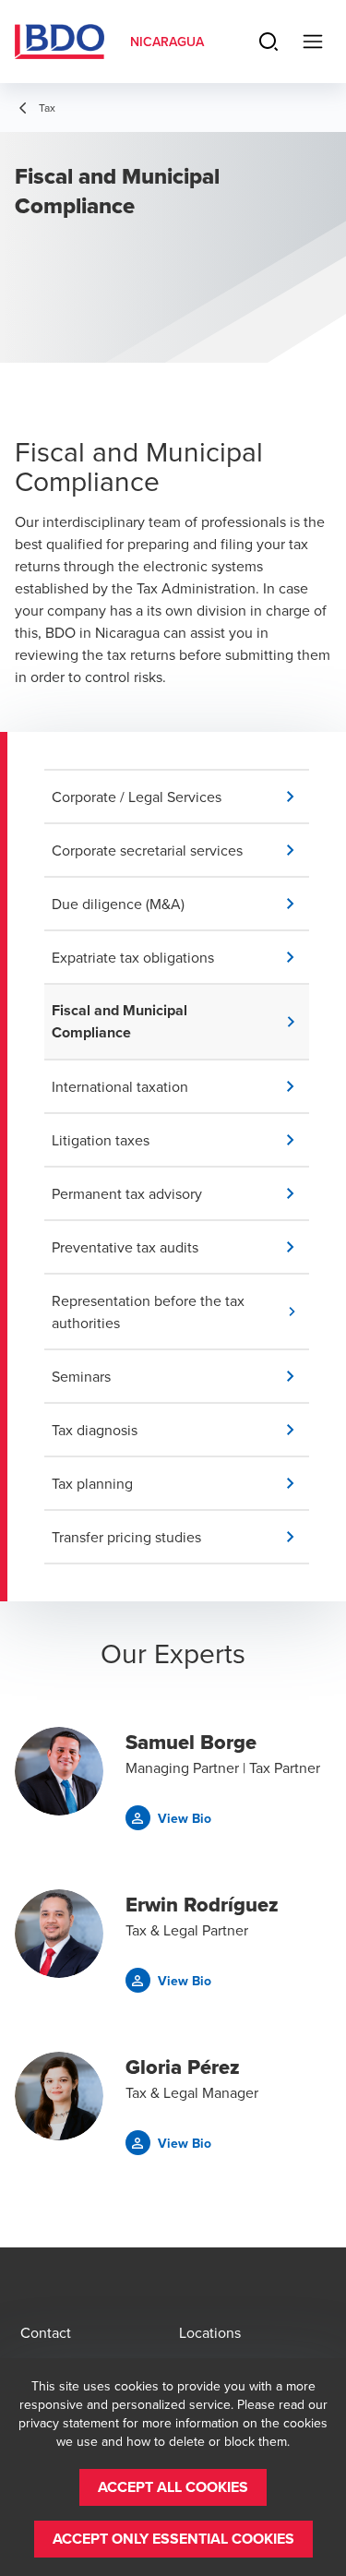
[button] (180, 797)
